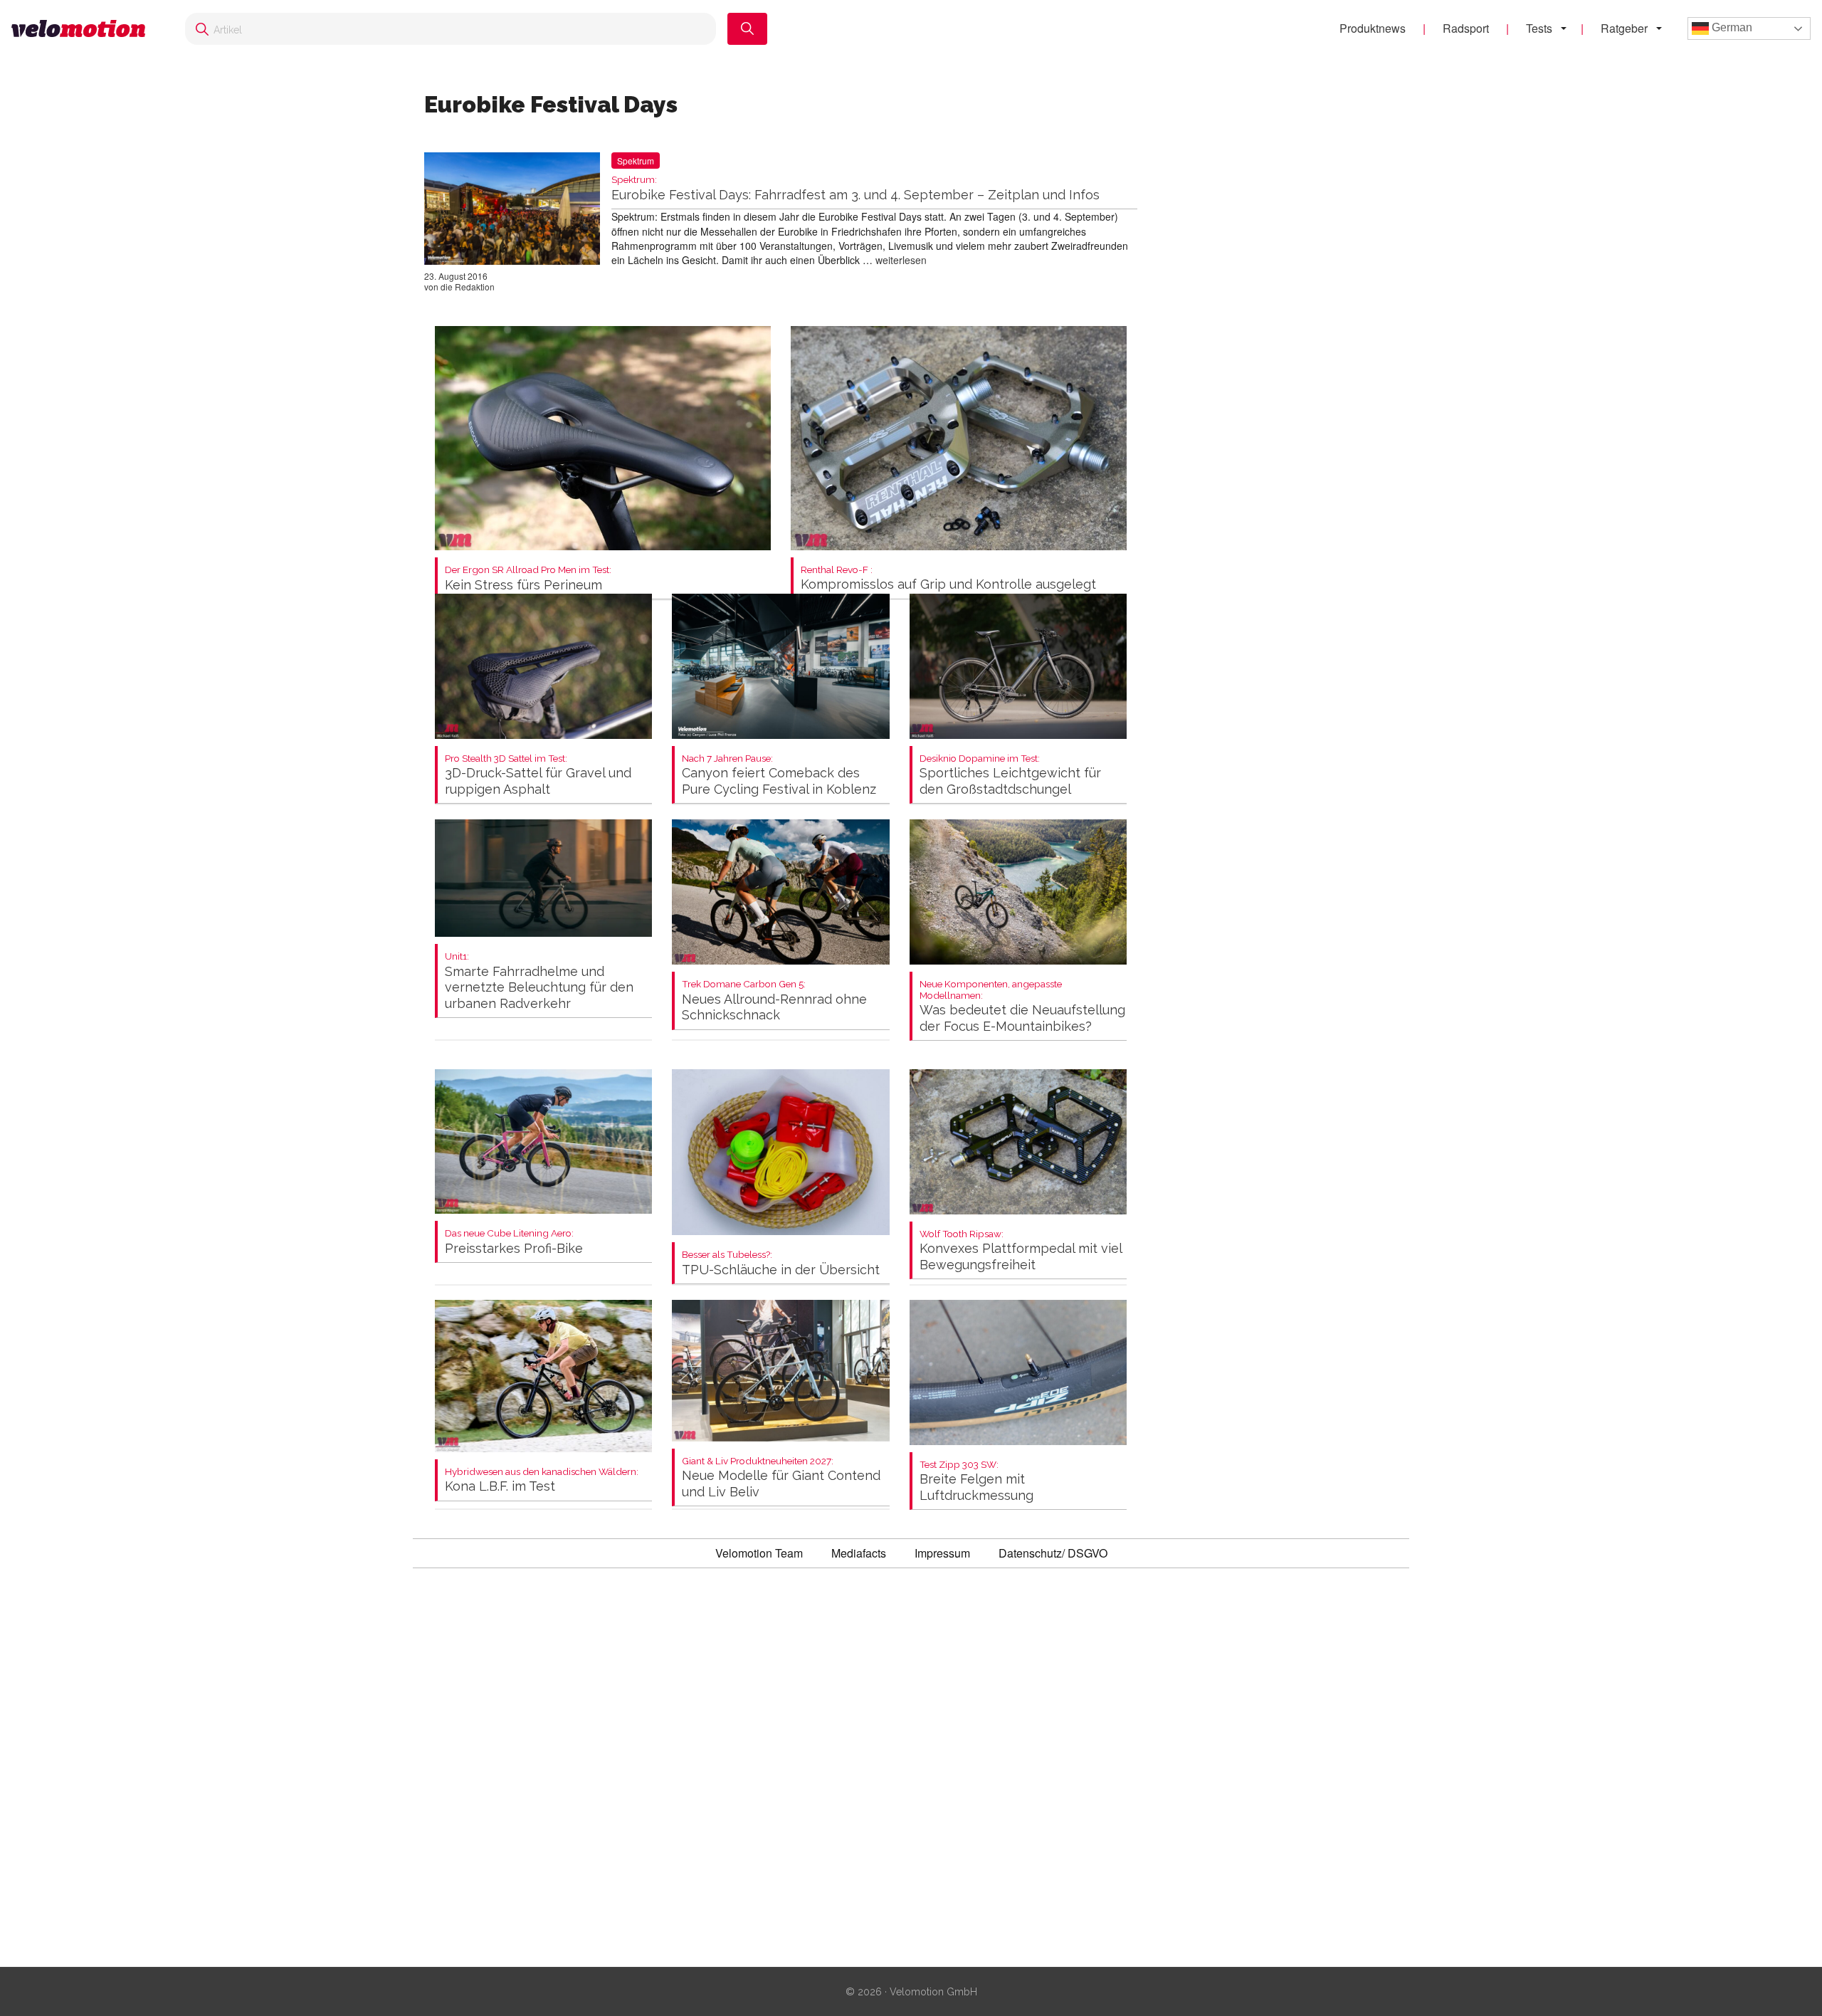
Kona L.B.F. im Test (542, 1480)
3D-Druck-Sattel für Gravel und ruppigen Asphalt (538, 775)
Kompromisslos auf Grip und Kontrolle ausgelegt (948, 578)
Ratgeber (1624, 28)
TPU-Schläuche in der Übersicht (781, 1263)
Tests (1539, 28)
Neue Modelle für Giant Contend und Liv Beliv (781, 1477)
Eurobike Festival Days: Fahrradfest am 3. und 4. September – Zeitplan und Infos (855, 188)
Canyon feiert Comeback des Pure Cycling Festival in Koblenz (779, 775)
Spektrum (636, 161)
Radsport (1466, 28)
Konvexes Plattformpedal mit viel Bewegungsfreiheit (1021, 1250)
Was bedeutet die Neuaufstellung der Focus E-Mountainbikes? (1022, 1006)
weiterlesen (901, 260)
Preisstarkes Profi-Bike (514, 1242)
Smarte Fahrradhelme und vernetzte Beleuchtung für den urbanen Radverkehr (539, 981)
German (1731, 27)
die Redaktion (468, 287)
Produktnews (1373, 28)
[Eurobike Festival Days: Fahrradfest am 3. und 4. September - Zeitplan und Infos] (512, 211)
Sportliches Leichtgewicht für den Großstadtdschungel (1010, 775)
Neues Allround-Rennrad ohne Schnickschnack (774, 1001)
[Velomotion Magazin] (84, 29)
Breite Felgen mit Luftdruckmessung (976, 1481)
